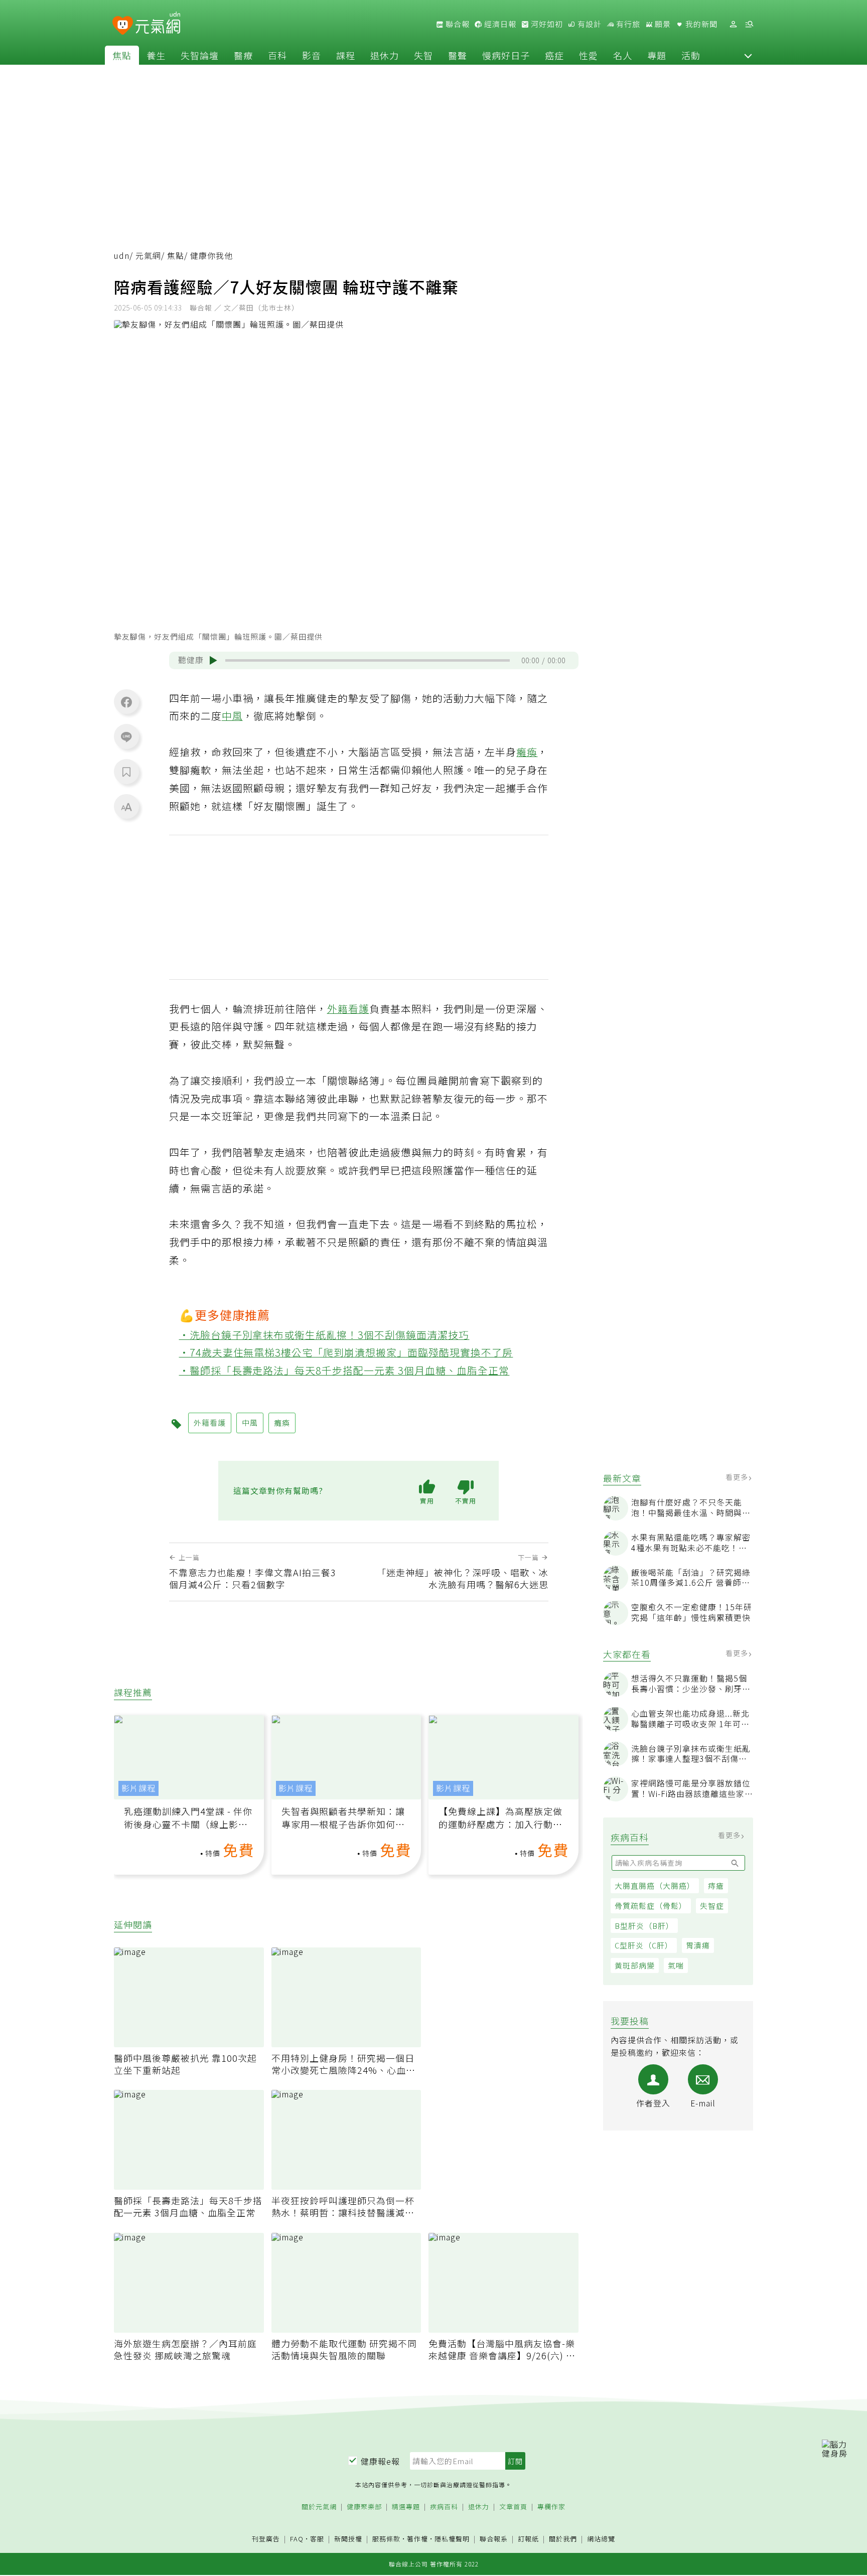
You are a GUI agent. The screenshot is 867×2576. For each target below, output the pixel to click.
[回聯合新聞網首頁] (123, 26)
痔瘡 (716, 1885)
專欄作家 (551, 2507)
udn (122, 256)
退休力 (385, 55)
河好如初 (546, 24)
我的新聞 (700, 24)
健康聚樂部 (364, 2507)
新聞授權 (348, 2539)
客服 (317, 2539)
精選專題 (406, 2507)
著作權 (417, 2539)
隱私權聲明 (452, 2539)
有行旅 (627, 24)
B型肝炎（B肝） (644, 1926)
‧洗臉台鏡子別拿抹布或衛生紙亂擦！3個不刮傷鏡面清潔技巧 (324, 1335)
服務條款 (386, 2539)
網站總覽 (601, 2539)
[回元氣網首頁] (158, 24)
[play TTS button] (213, 660)
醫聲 (458, 55)
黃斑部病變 (635, 1965)
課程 (346, 55)
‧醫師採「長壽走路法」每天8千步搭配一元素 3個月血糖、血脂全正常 (344, 1370)
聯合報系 (494, 2539)
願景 (662, 24)
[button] (748, 55)
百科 (277, 55)
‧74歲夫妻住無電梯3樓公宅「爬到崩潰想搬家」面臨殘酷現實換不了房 (346, 1352)
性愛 (589, 55)
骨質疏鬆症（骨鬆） (651, 1906)
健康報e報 (380, 2461)
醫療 (243, 55)
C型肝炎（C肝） (644, 1946)
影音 (312, 55)
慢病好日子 (506, 55)
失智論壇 (200, 55)
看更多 (738, 1477)
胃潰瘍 (698, 1946)
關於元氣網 (319, 2507)
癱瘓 (527, 752)
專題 (657, 55)
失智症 (712, 1906)
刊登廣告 (266, 2539)
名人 (623, 55)
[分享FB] (126, 702)
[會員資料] (733, 24)
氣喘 (676, 1965)
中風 (232, 716)
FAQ (297, 2539)
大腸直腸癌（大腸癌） (655, 1885)
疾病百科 (444, 2507)
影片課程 (138, 1788)
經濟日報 (499, 24)
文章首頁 (513, 2507)
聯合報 (457, 24)
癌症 (554, 55)
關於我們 (563, 2539)
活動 (691, 55)
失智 (423, 55)
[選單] (749, 24)
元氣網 (148, 256)
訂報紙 (528, 2539)
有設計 (589, 24)
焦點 (122, 55)
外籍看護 (348, 1009)
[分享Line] (126, 736)
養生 (156, 55)
